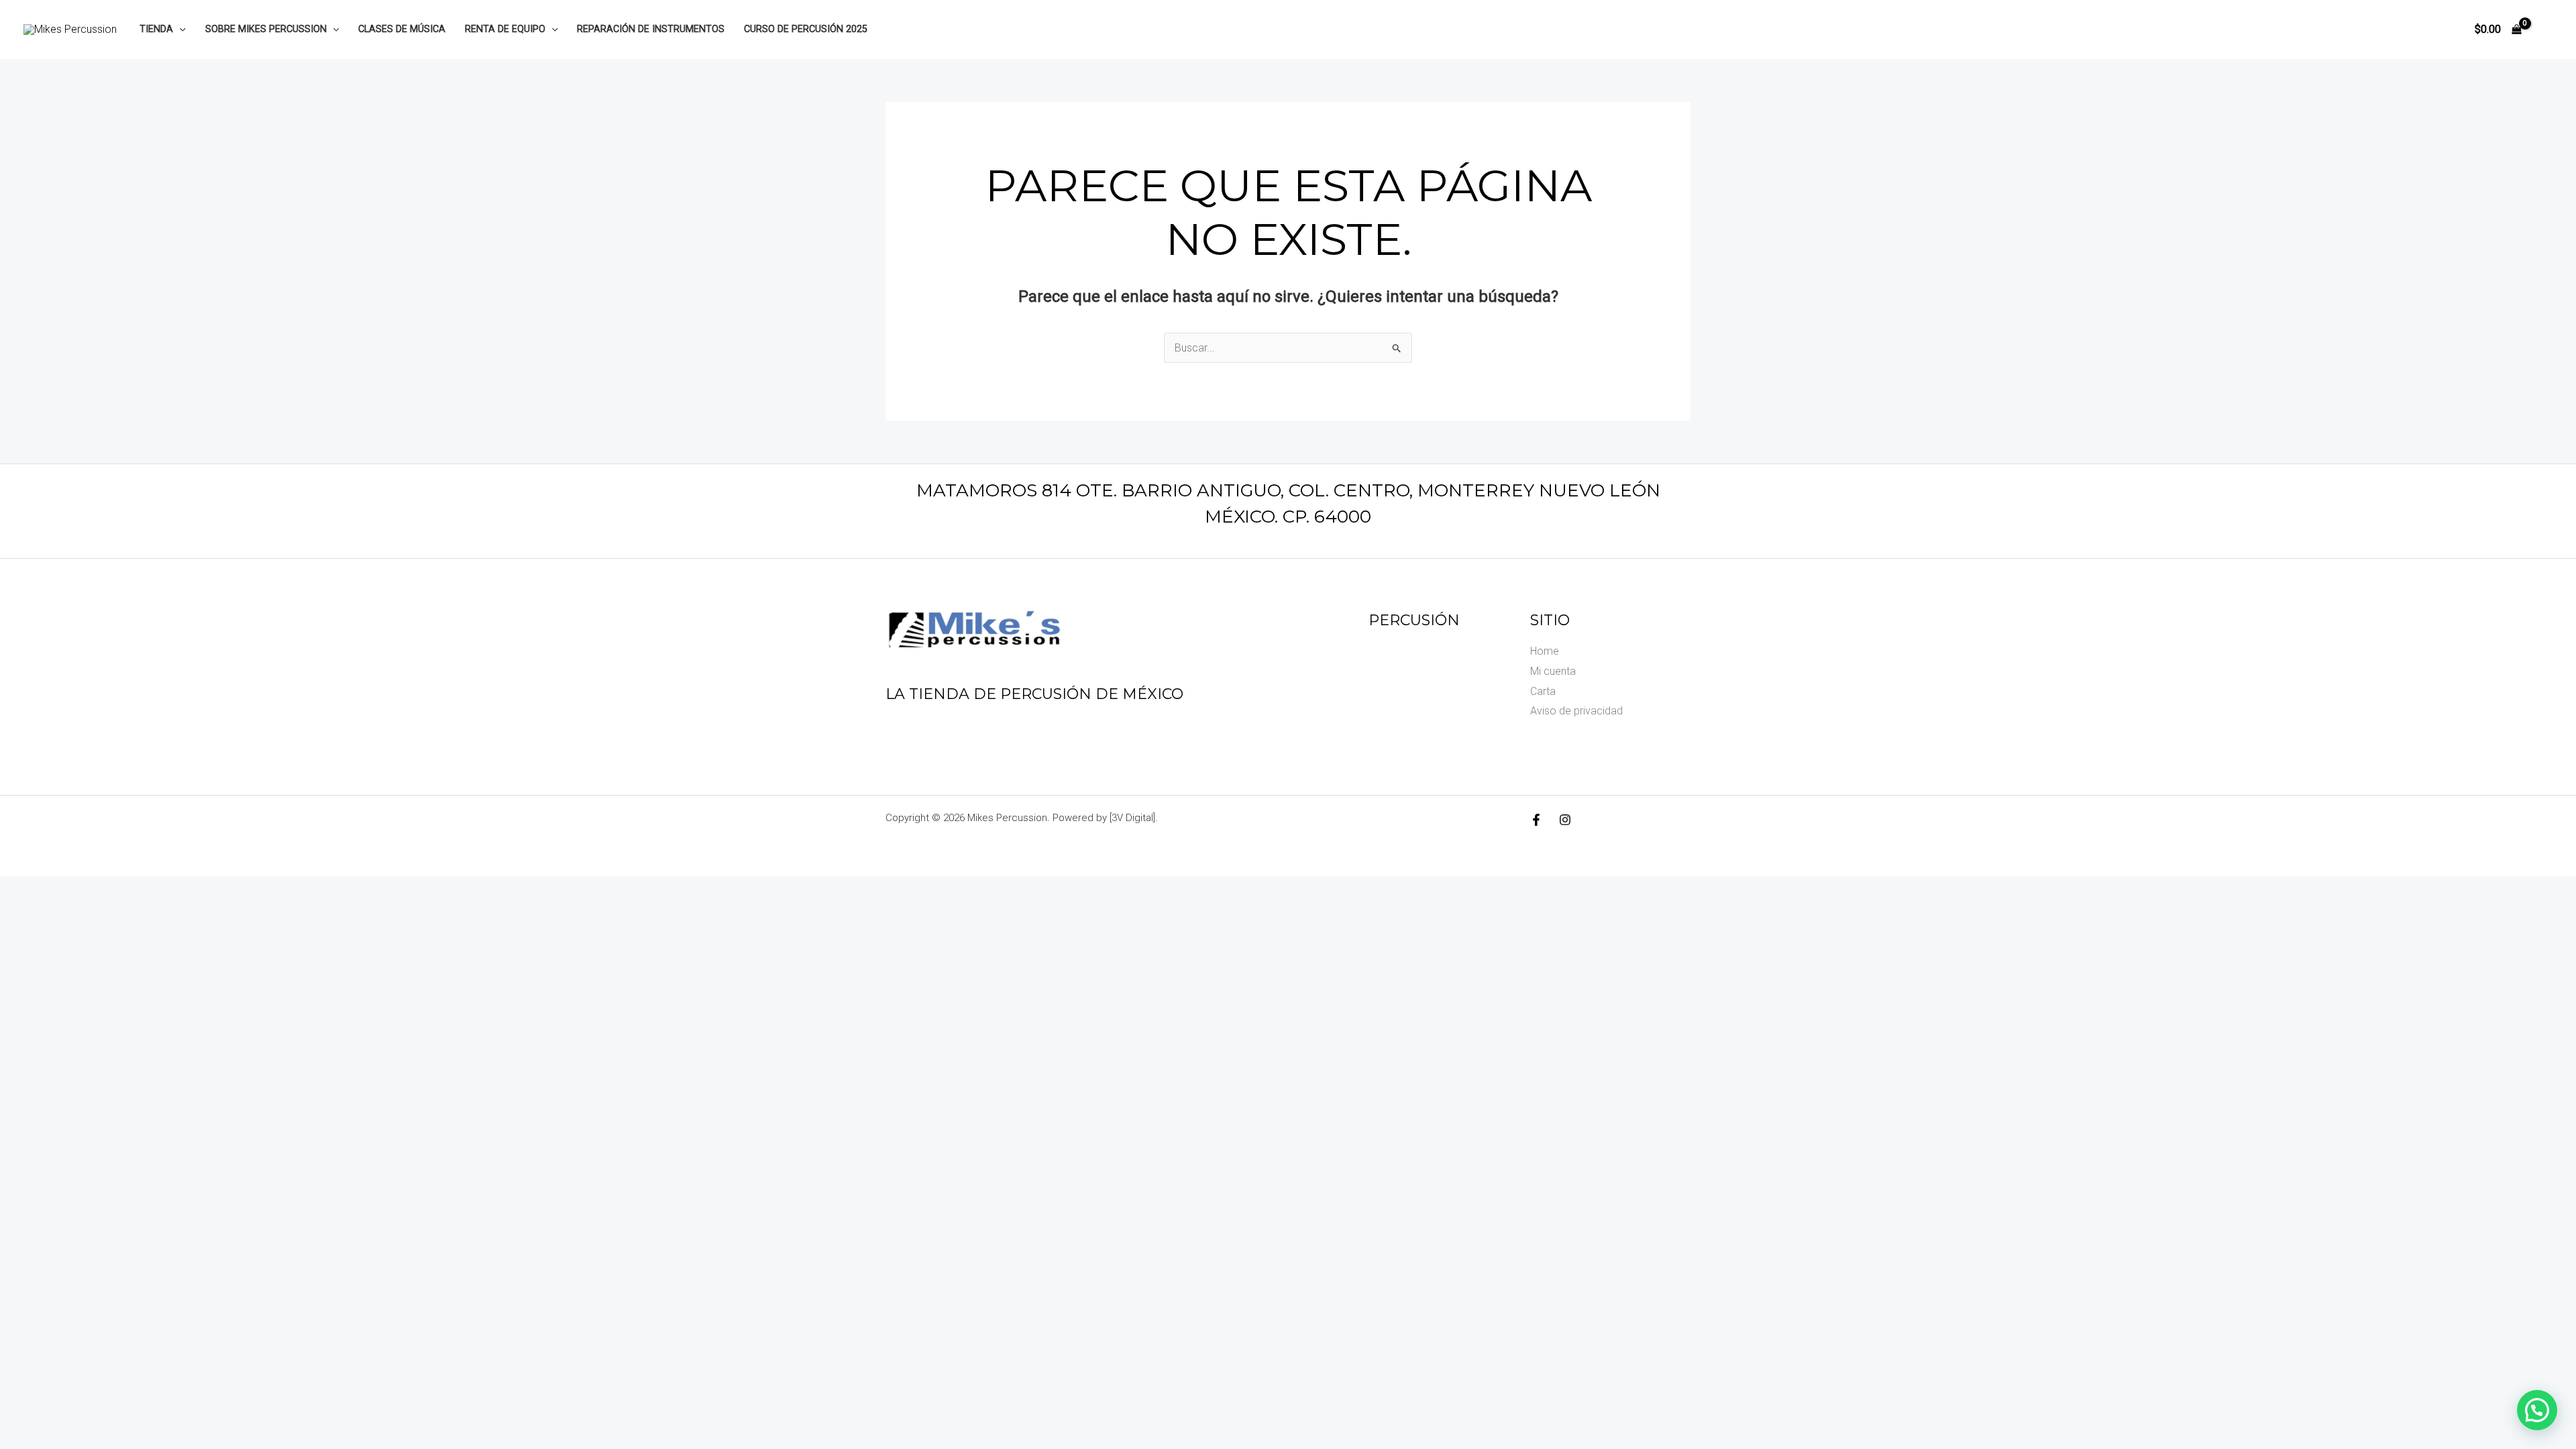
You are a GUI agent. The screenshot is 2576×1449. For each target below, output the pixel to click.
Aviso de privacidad (1576, 711)
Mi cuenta (1553, 671)
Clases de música (402, 29)
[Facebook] (1536, 820)
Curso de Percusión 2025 (806, 29)
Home (1545, 651)
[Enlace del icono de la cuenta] (2546, 30)
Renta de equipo (505, 29)
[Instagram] (1565, 820)
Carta (1543, 691)
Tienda (156, 29)
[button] (179, 29)
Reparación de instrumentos (651, 29)
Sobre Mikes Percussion (266, 29)
